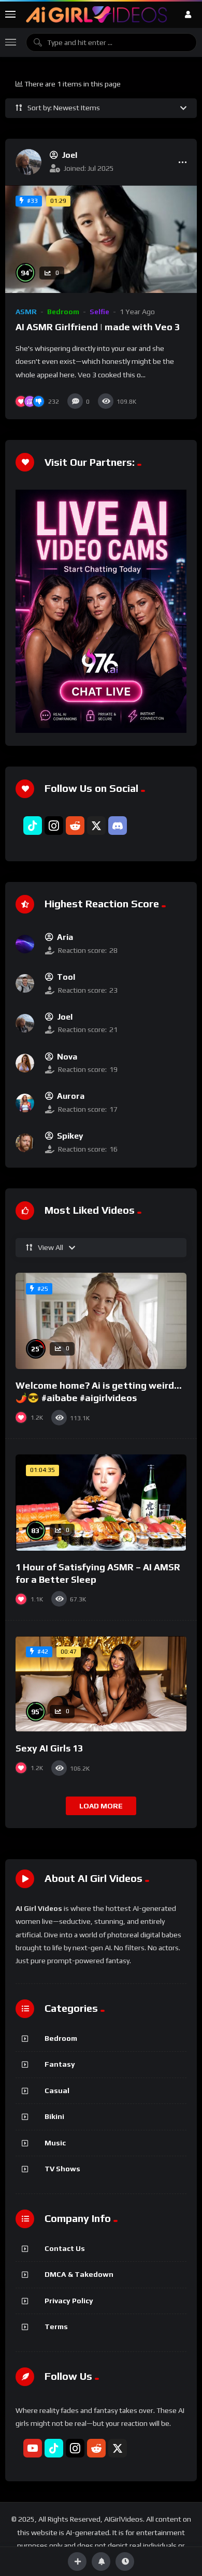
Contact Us (65, 2248)
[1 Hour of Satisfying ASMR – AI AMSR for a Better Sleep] (101, 1503)
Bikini (54, 2116)
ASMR (26, 312)
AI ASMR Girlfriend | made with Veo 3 (98, 327)
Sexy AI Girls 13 (49, 1748)
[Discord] (118, 826)
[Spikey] (25, 1143)
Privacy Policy (69, 2301)
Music (55, 2143)
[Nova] (25, 1063)
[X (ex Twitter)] (96, 826)
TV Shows (62, 2169)
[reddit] (75, 826)
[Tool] (25, 983)
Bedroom (63, 312)
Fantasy (60, 2064)
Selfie (99, 312)
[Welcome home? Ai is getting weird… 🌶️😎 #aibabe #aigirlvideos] (101, 1321)
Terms (56, 2327)
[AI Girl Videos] (97, 14)
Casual (57, 2091)
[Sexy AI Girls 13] (101, 1684)
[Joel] (28, 162)
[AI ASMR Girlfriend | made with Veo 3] (101, 239)
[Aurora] (25, 1103)
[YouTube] (33, 2448)
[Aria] (25, 944)
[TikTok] (33, 826)
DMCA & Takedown (79, 2274)
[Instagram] (54, 826)
